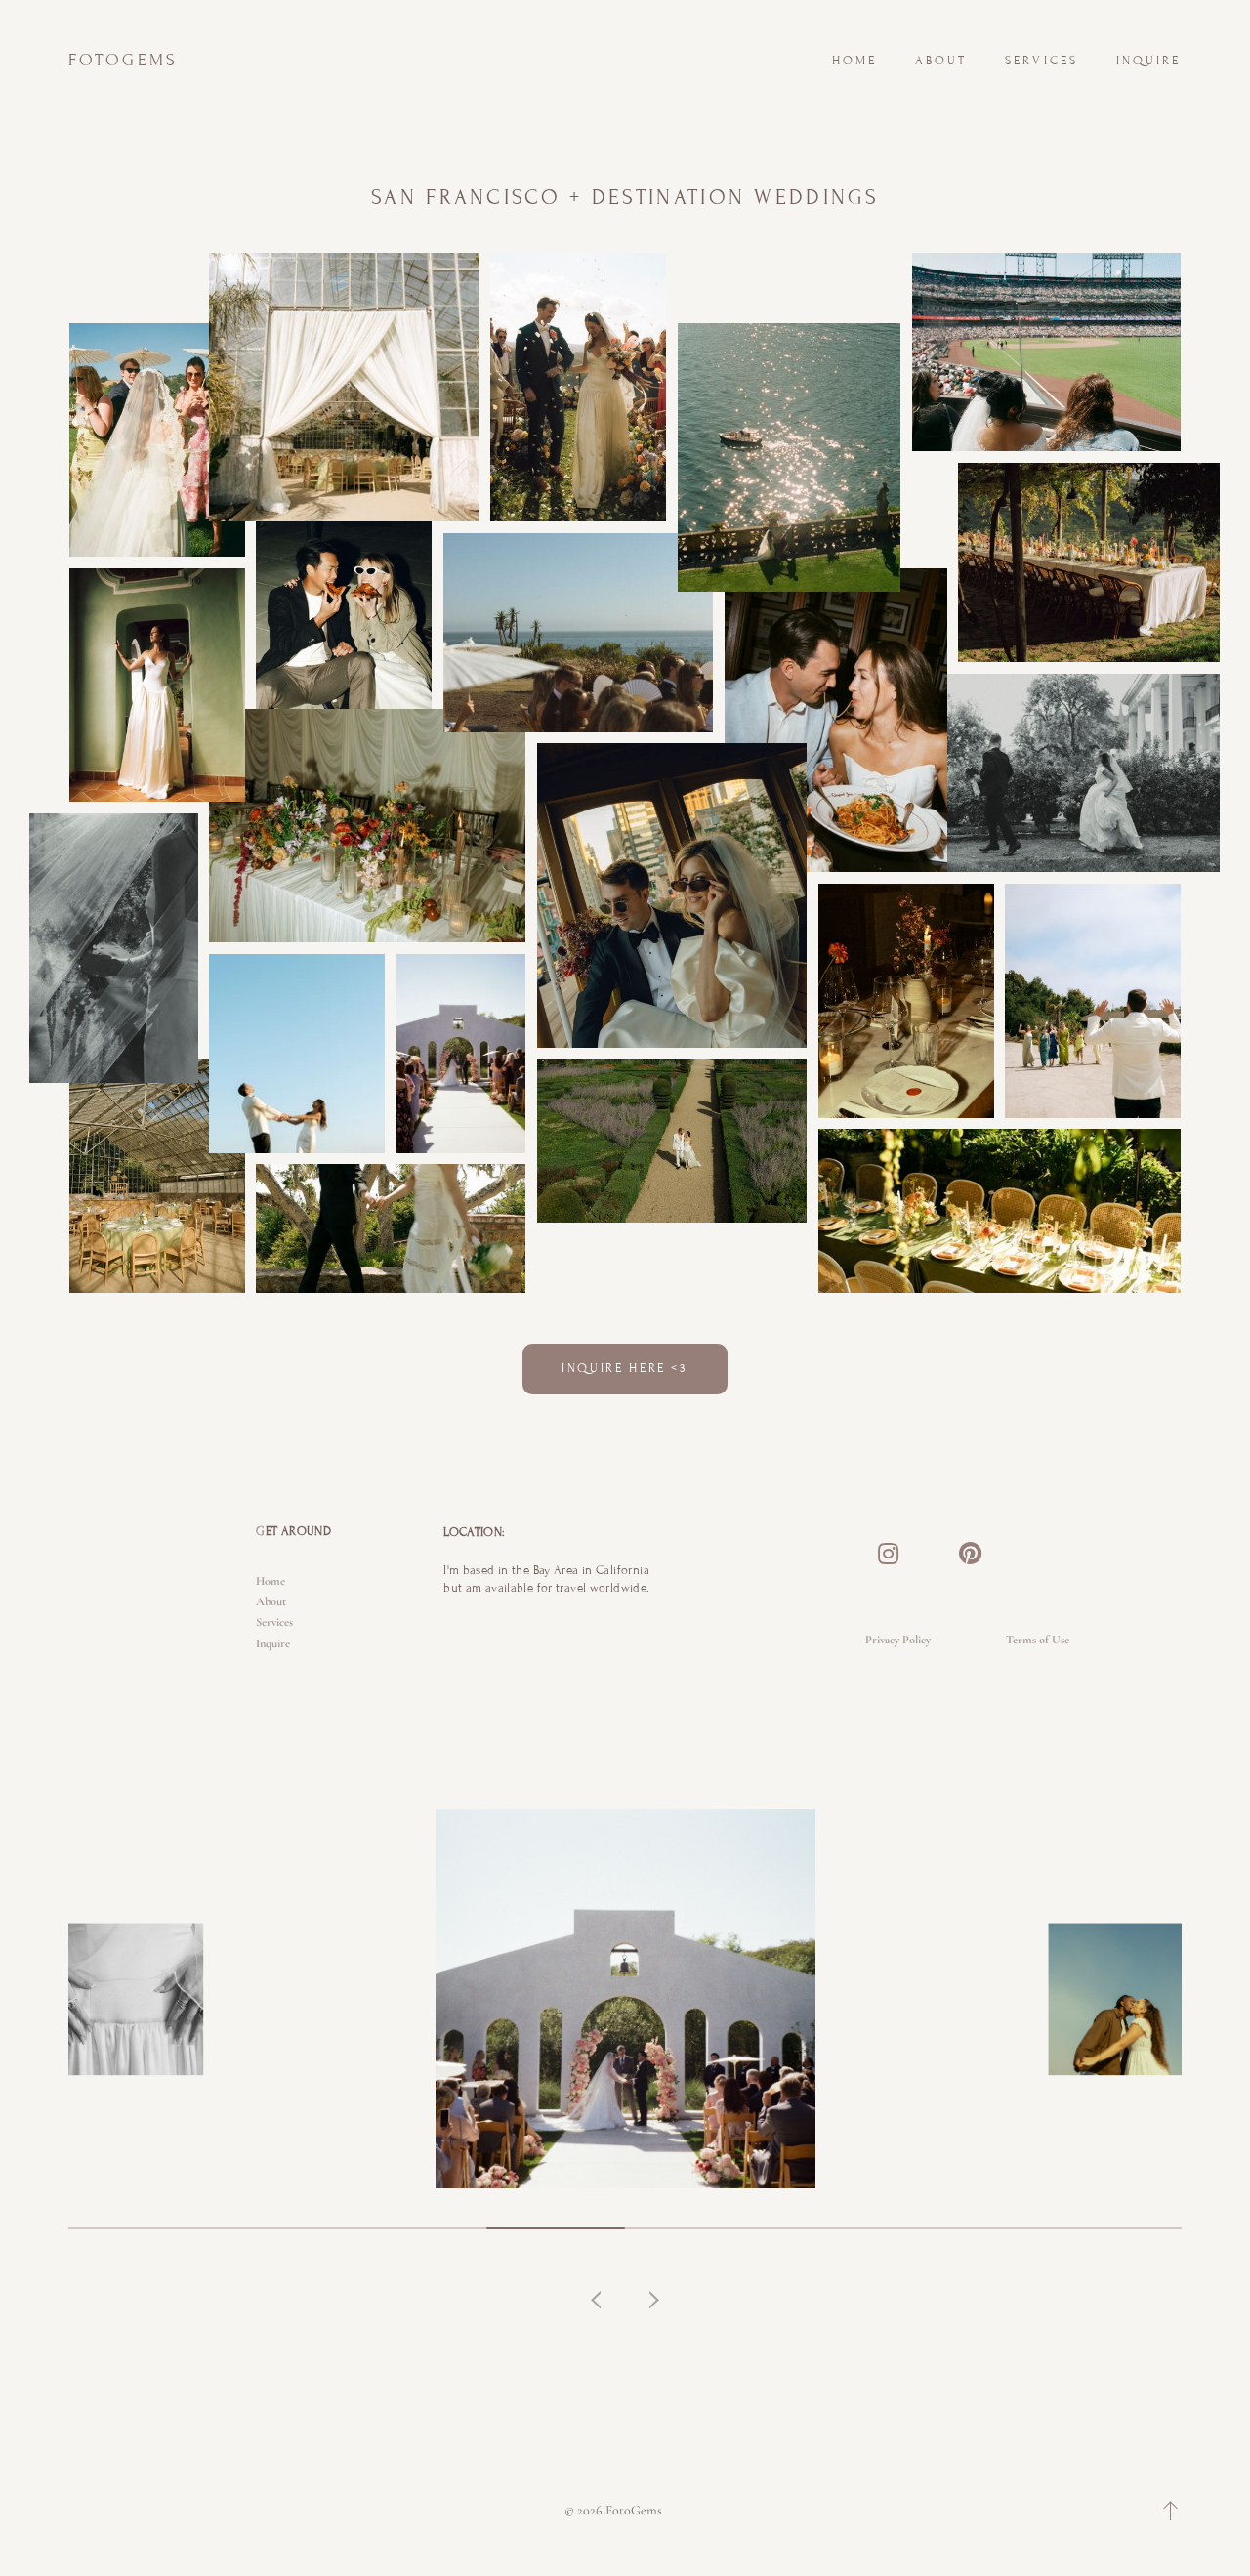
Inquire (1149, 61)
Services (1042, 61)
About (941, 61)
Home (855, 61)
